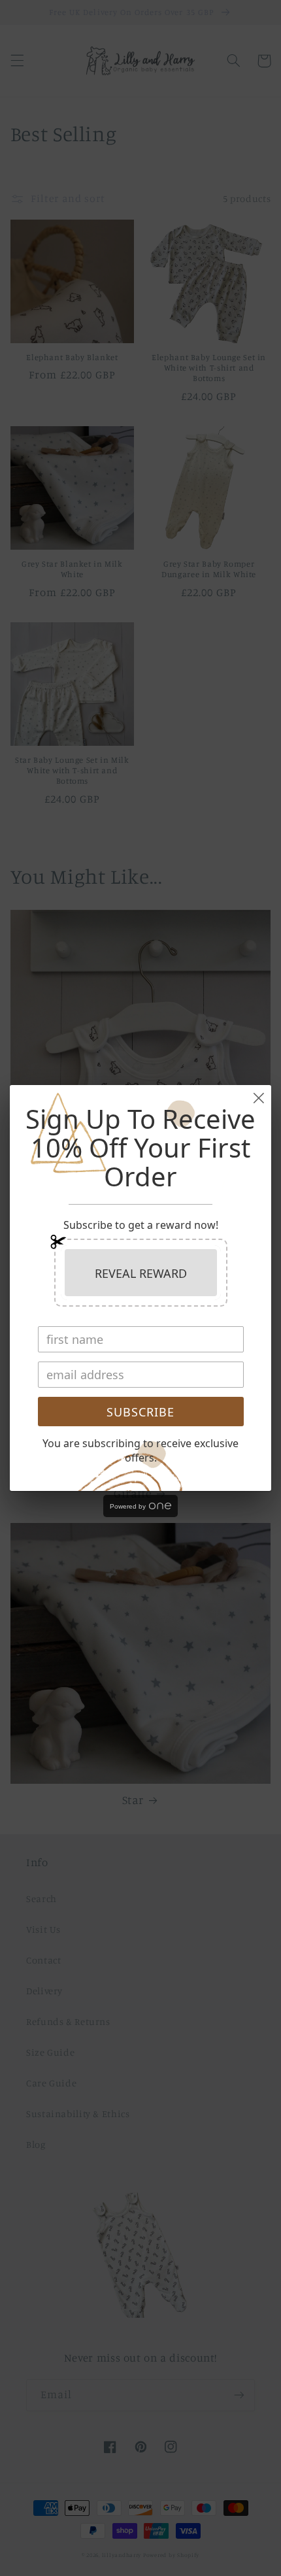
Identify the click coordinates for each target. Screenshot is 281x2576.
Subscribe (140, 1412)
